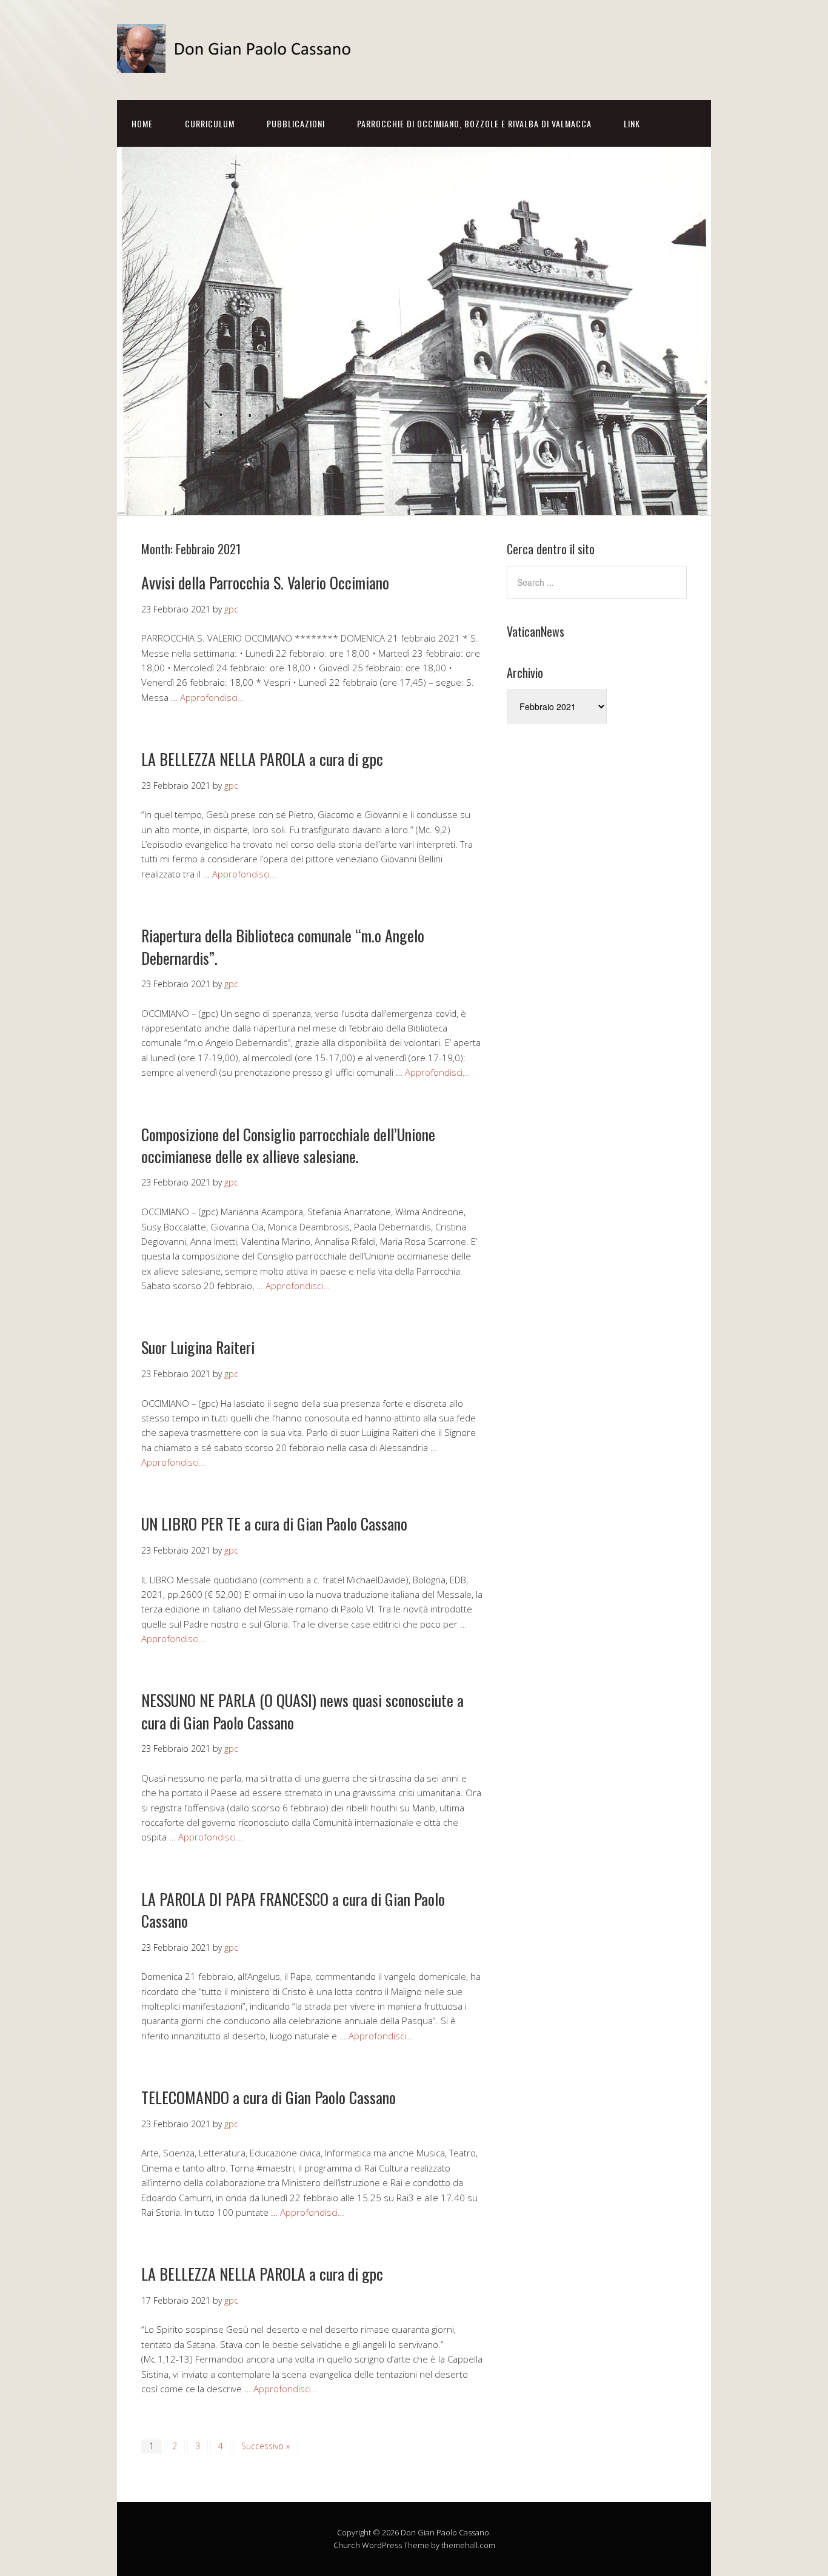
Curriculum (210, 123)
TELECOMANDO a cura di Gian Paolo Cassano (269, 2097)
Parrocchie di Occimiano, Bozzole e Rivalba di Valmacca (474, 123)
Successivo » (265, 2446)
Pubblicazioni (296, 123)
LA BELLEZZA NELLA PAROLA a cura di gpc (262, 759)
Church (347, 2545)
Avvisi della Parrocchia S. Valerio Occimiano (265, 582)
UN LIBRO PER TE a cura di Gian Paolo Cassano (274, 1524)
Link (632, 123)
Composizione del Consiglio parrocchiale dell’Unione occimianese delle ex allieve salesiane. (288, 1145)
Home (142, 123)
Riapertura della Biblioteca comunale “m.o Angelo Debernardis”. (283, 946)
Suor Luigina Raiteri (198, 1347)
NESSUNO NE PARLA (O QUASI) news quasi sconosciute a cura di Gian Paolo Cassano (302, 1711)
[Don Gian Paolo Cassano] (238, 62)
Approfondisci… (212, 697)
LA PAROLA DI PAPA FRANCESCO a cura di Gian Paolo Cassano (293, 1910)
